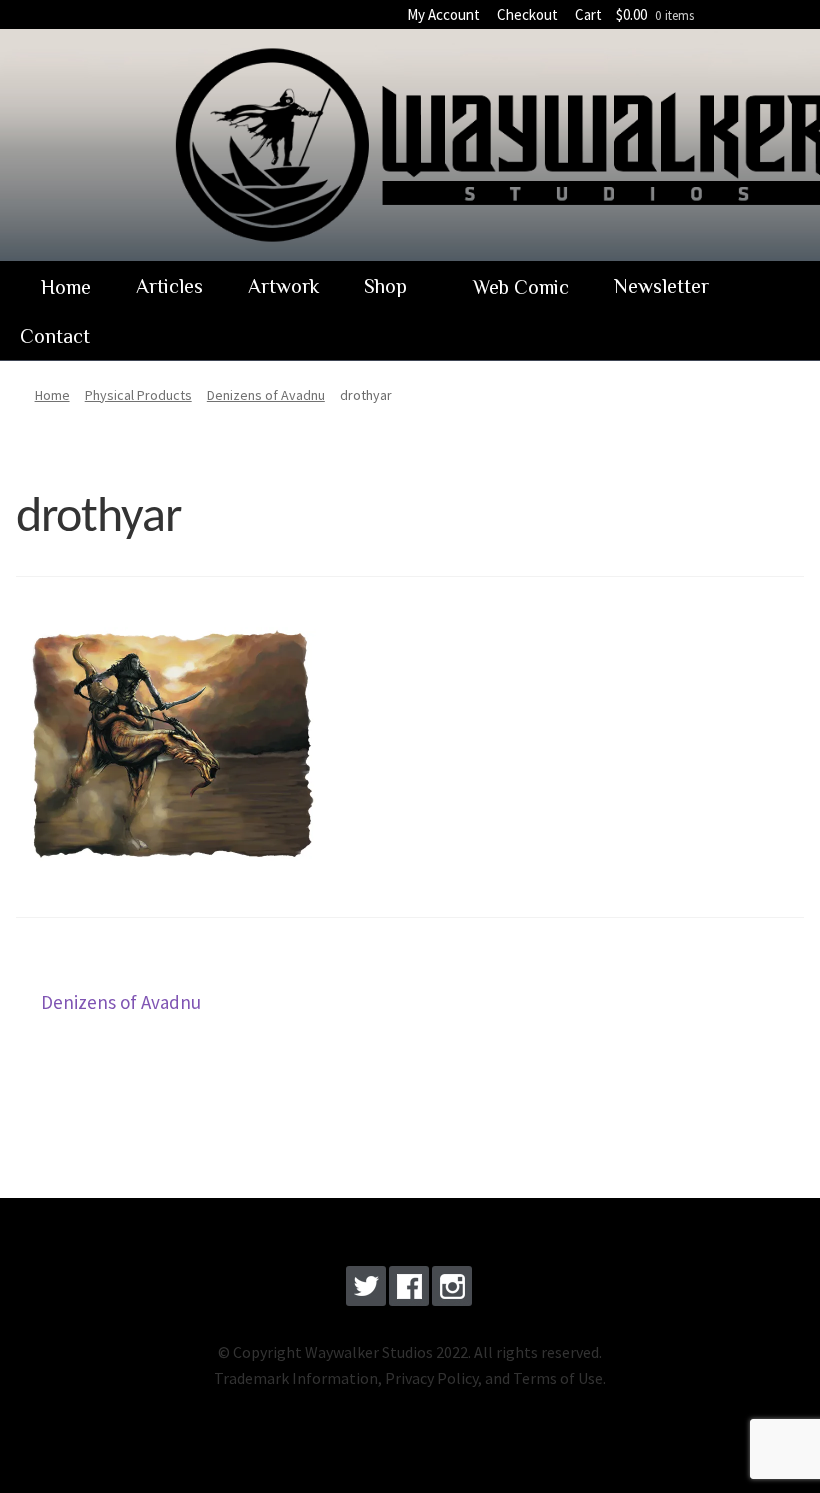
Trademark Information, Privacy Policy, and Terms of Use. (410, 1378)
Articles (169, 286)
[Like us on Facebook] (409, 1290)
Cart (588, 14)
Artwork (283, 286)
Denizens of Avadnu (120, 1004)
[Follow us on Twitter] (366, 1290)
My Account (443, 14)
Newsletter (661, 286)
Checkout (527, 14)
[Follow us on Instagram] (452, 1290)
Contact (55, 336)
